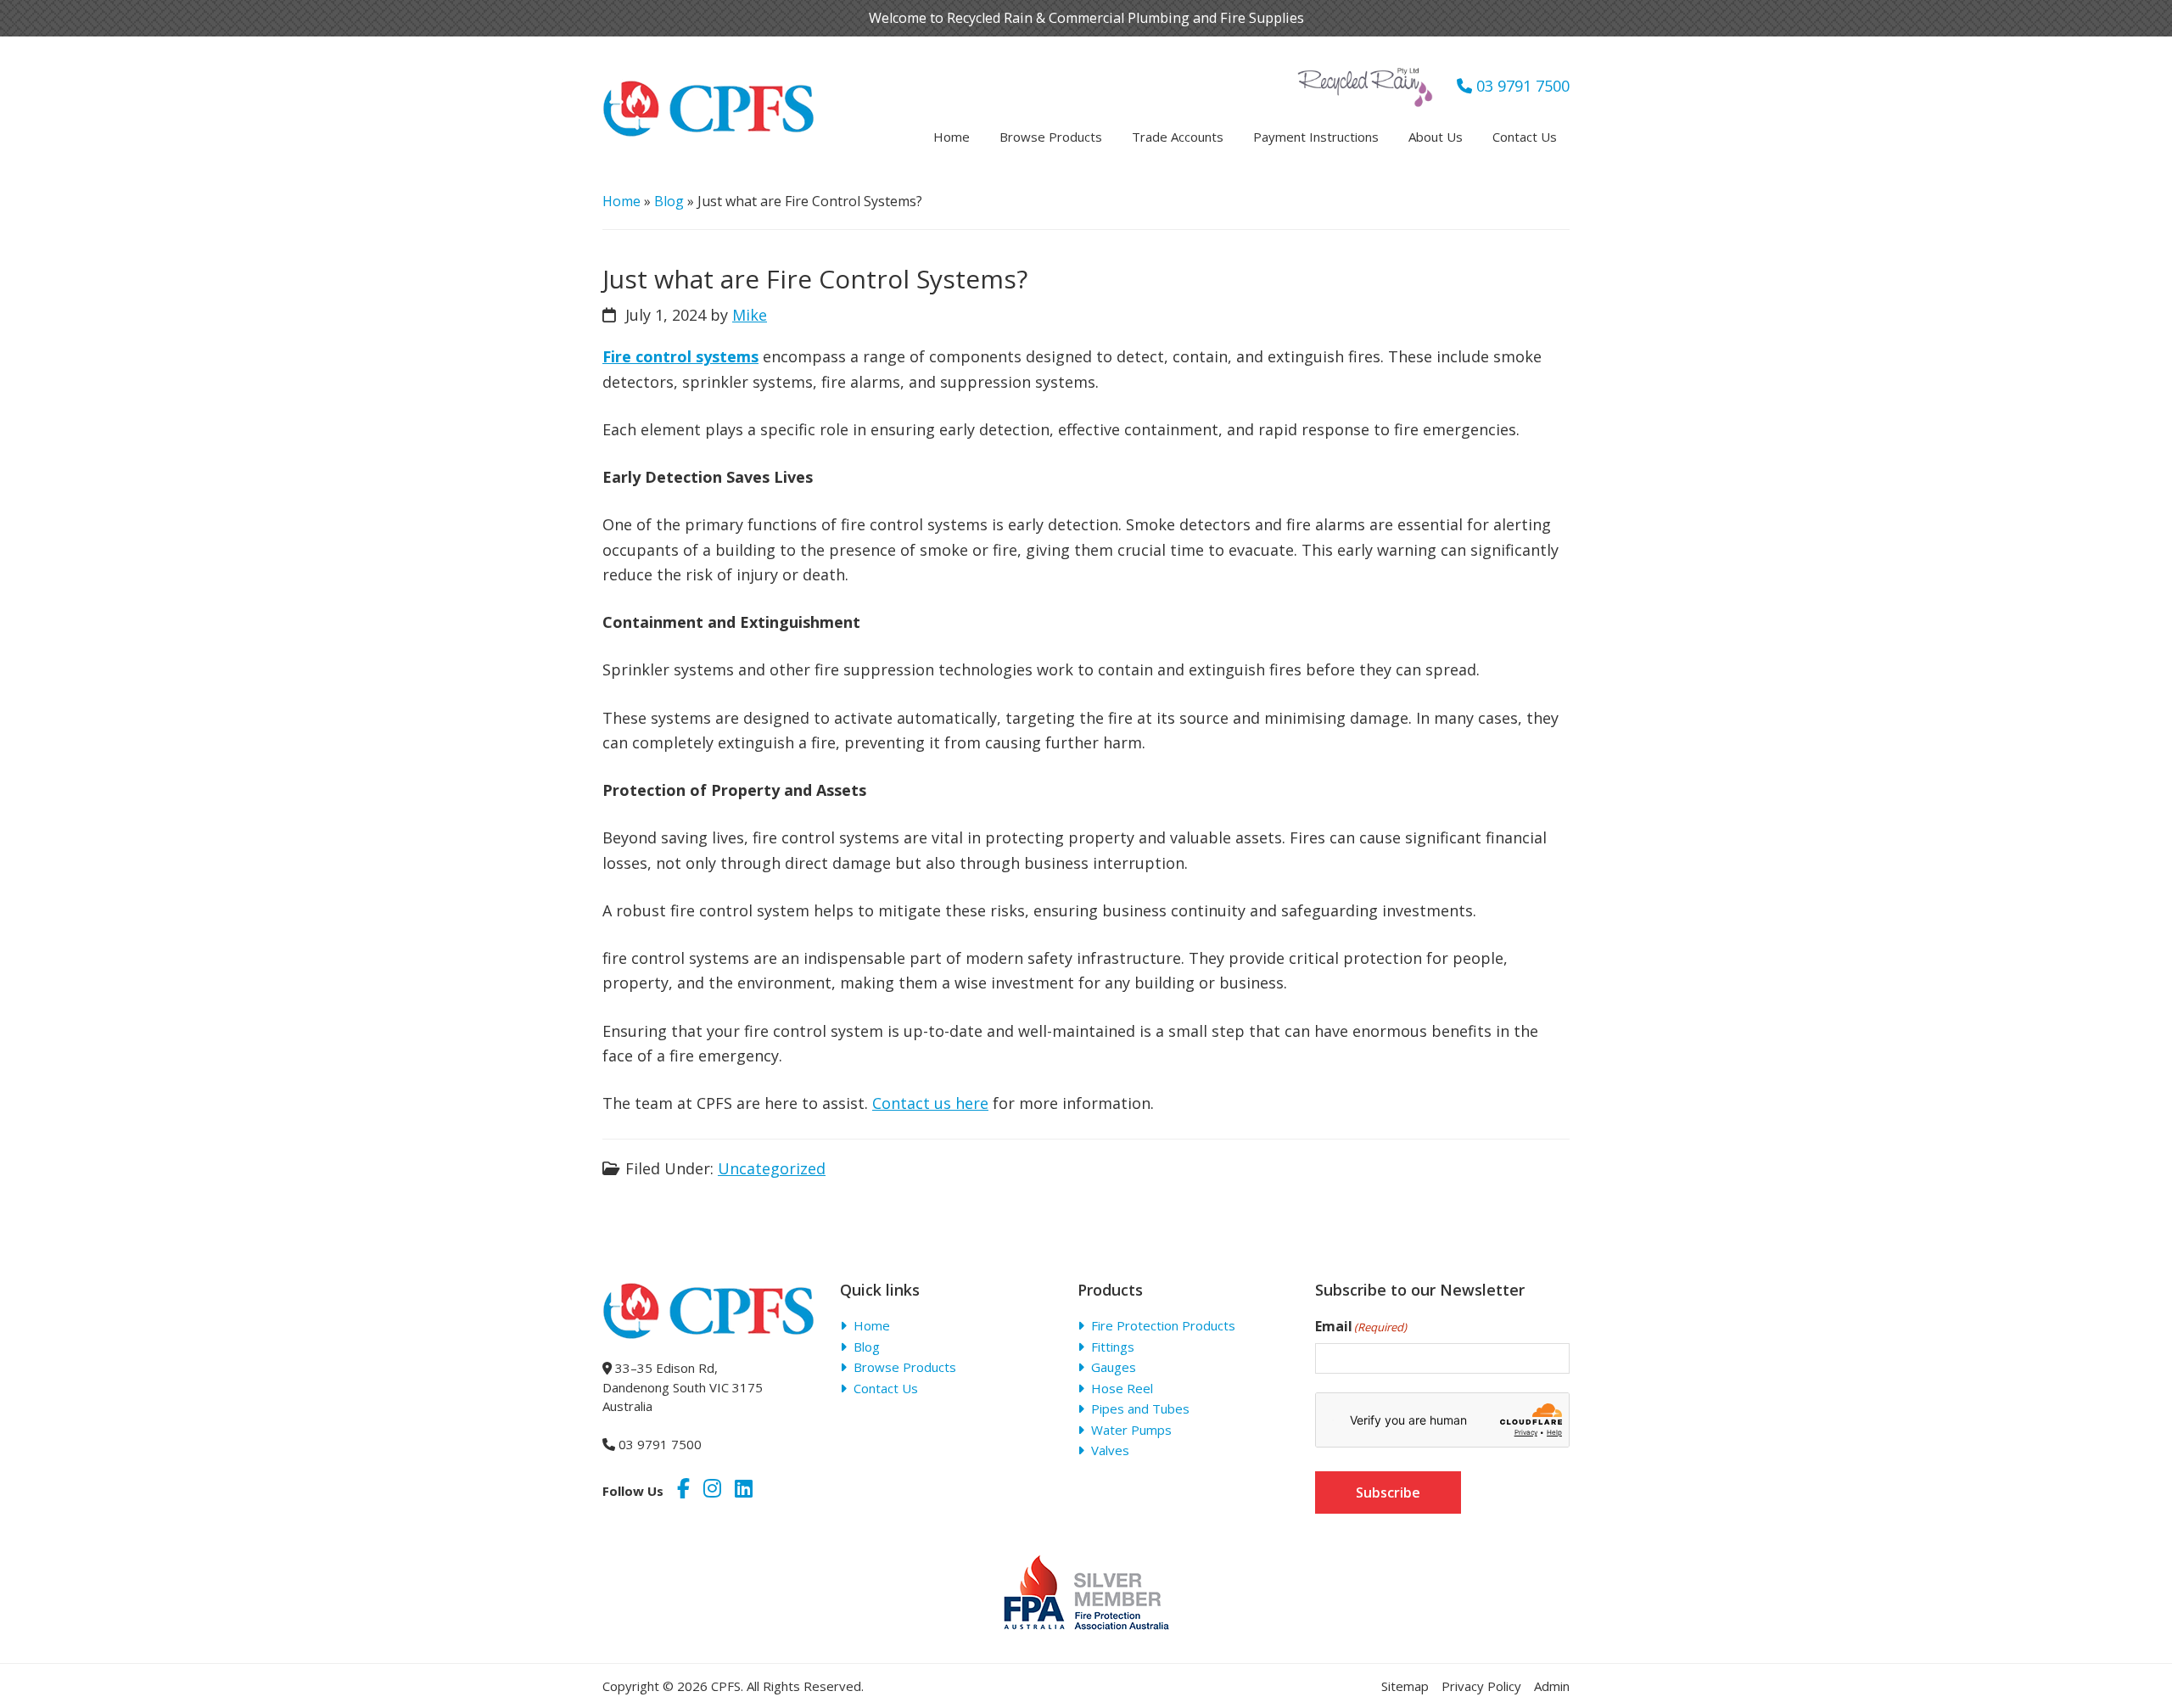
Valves (1110, 1450)
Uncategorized (772, 1168)
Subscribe (1388, 1492)
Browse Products (905, 1367)
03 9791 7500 (1521, 86)
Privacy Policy (1481, 1686)
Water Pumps (1131, 1430)
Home (621, 201)
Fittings (1113, 1347)
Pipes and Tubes (1140, 1408)
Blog (669, 201)
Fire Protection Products (1163, 1325)
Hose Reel (1122, 1388)
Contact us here (930, 1103)
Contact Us (886, 1388)
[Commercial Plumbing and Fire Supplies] (708, 91)
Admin (1552, 1686)
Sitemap (1405, 1686)
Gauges (1114, 1367)
